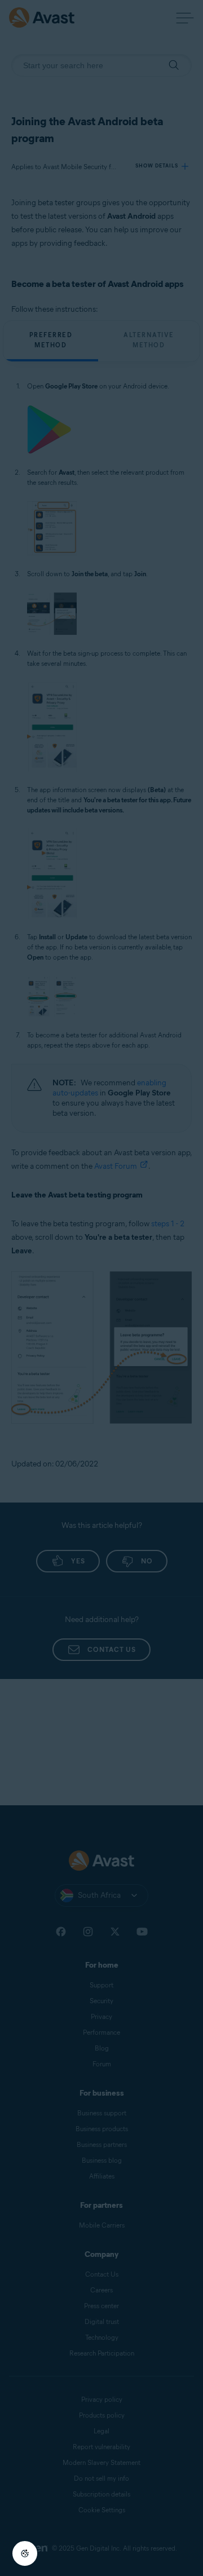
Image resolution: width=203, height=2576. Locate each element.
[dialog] (101, 1288)
